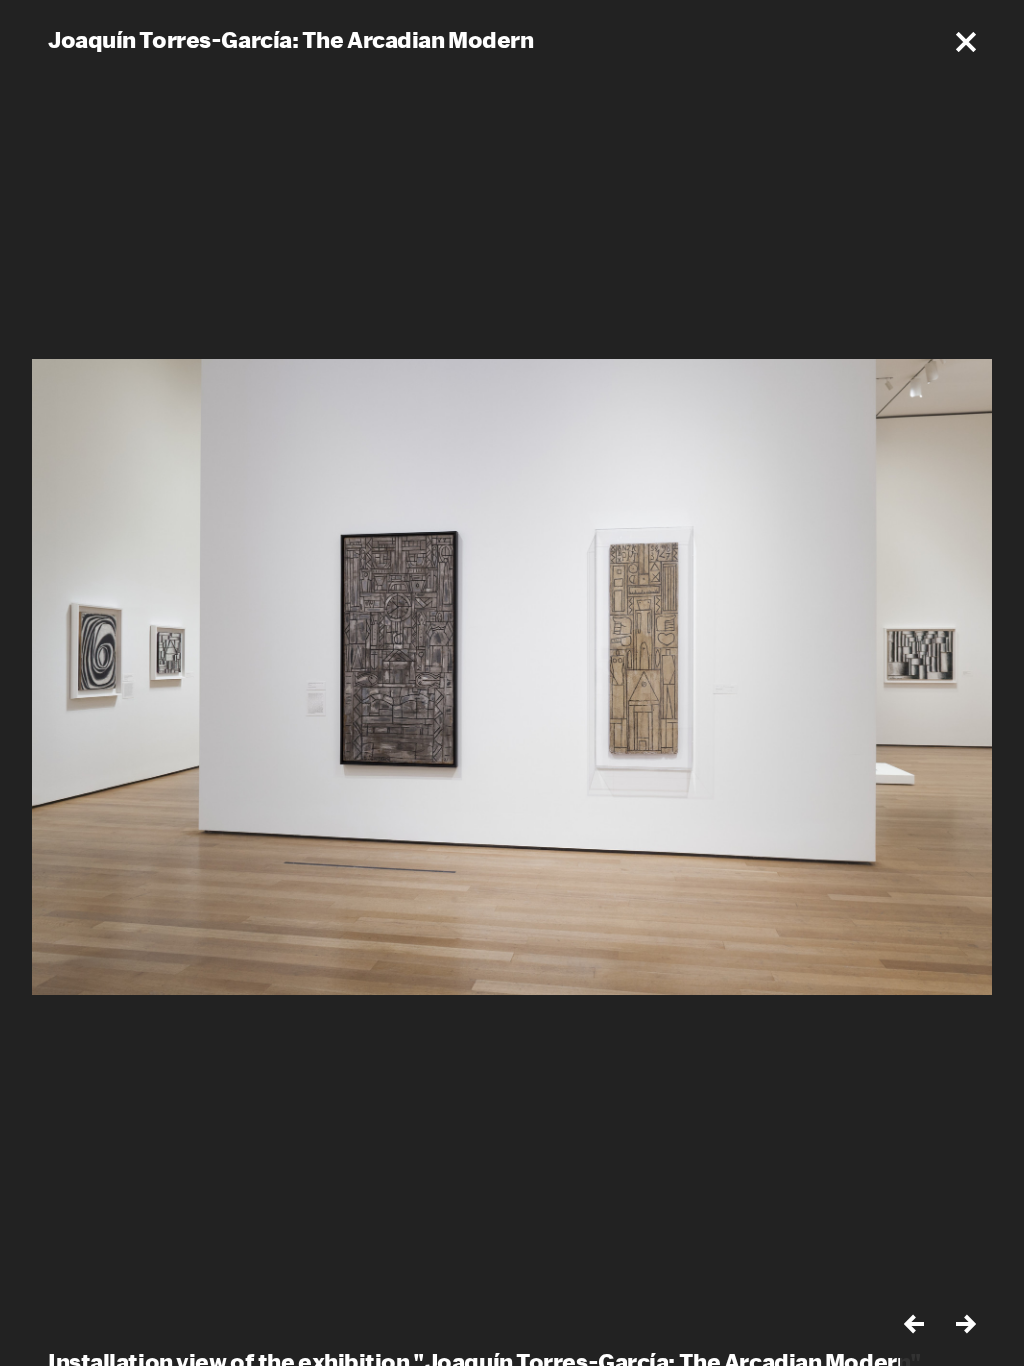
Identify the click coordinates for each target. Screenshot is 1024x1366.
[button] (966, 42)
